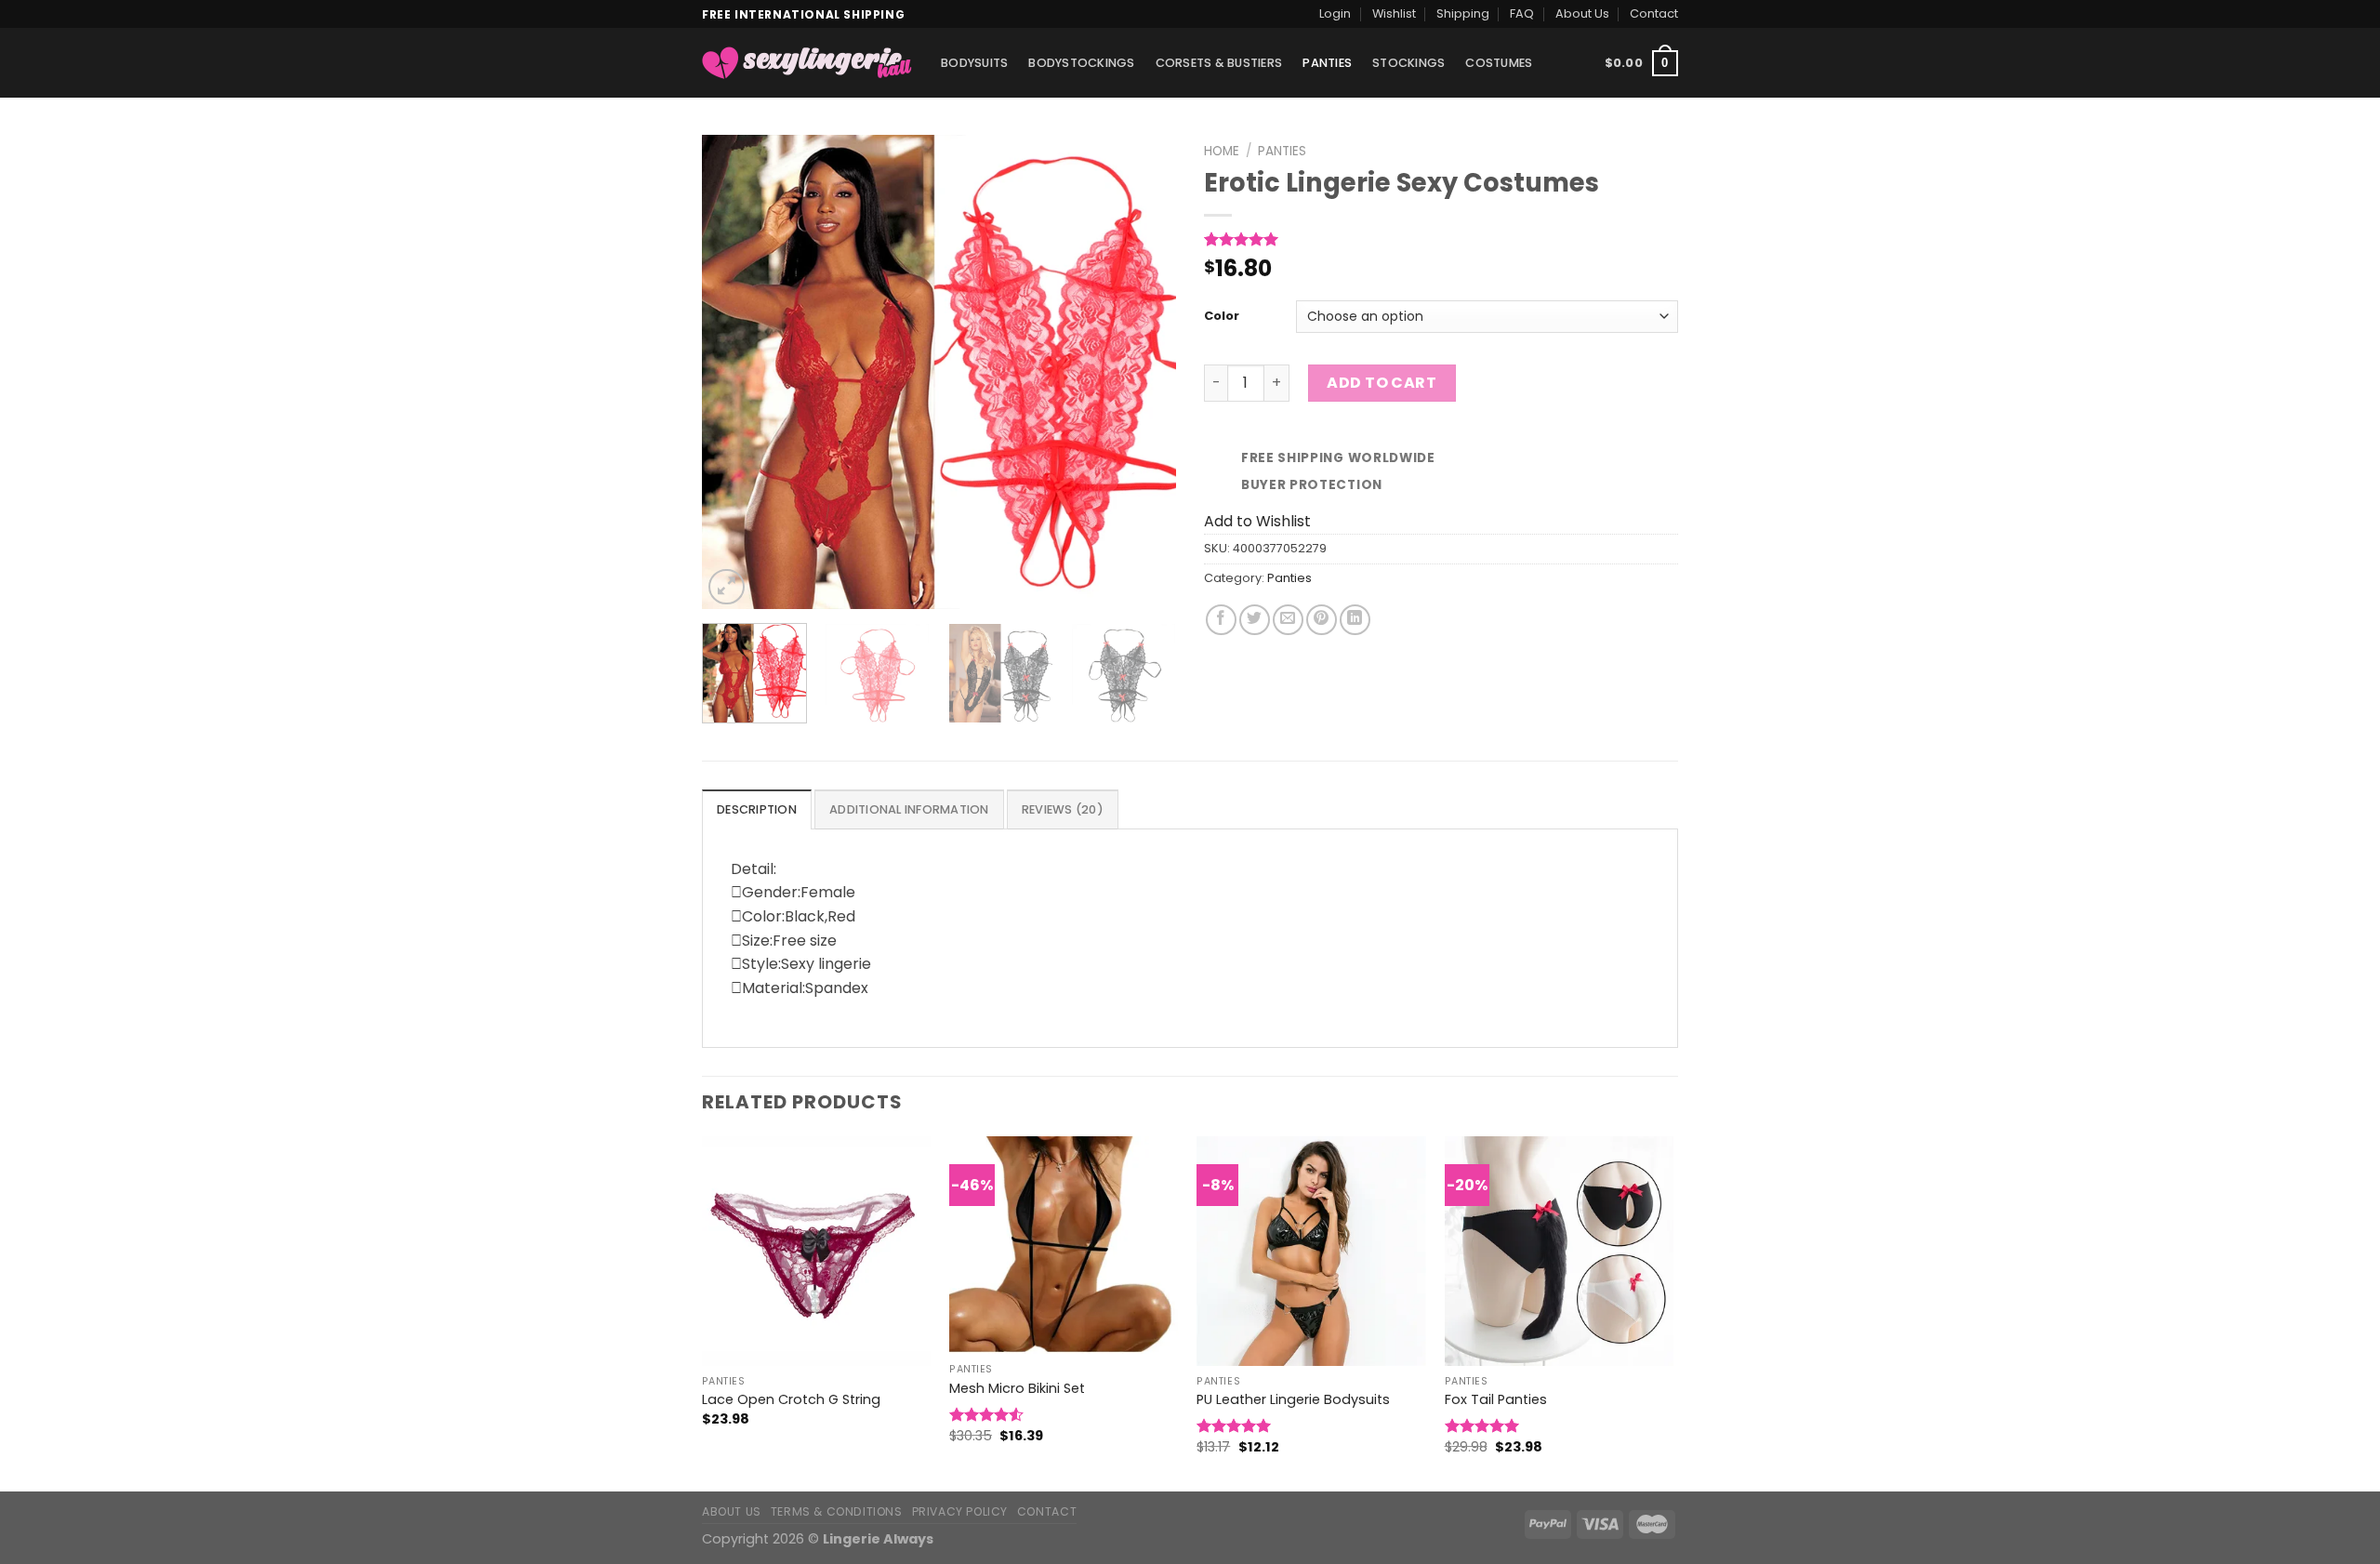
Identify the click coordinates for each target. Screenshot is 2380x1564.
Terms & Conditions (837, 1511)
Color (1222, 317)
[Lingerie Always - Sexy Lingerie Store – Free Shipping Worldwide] (807, 63)
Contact (1654, 13)
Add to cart (1382, 383)
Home (1222, 151)
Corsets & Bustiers (1219, 63)
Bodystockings (1081, 63)
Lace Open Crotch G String (791, 1400)
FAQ (1522, 13)
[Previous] (734, 372)
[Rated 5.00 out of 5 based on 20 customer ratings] (1441, 239)
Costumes (1499, 63)
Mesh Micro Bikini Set (1017, 1389)
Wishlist (1394, 13)
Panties (1327, 63)
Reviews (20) (1063, 809)
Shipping (1463, 13)
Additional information (909, 809)
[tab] (757, 809)
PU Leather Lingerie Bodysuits (1293, 1400)
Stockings (1408, 63)
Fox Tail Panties (1496, 1400)
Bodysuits (974, 63)
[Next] (1144, 372)
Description (757, 809)
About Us (1582, 13)
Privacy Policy (960, 1511)
